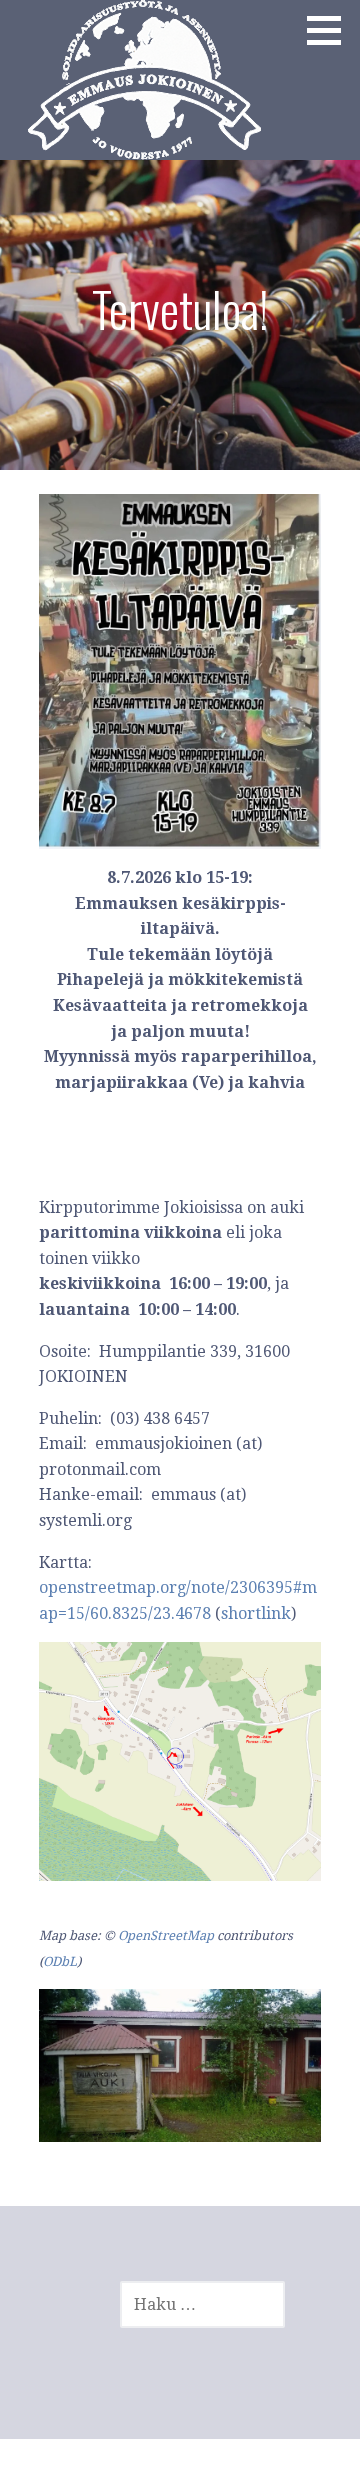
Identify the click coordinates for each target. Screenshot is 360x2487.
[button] (331, 30)
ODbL (60, 1961)
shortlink (256, 1613)
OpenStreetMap (166, 1935)
